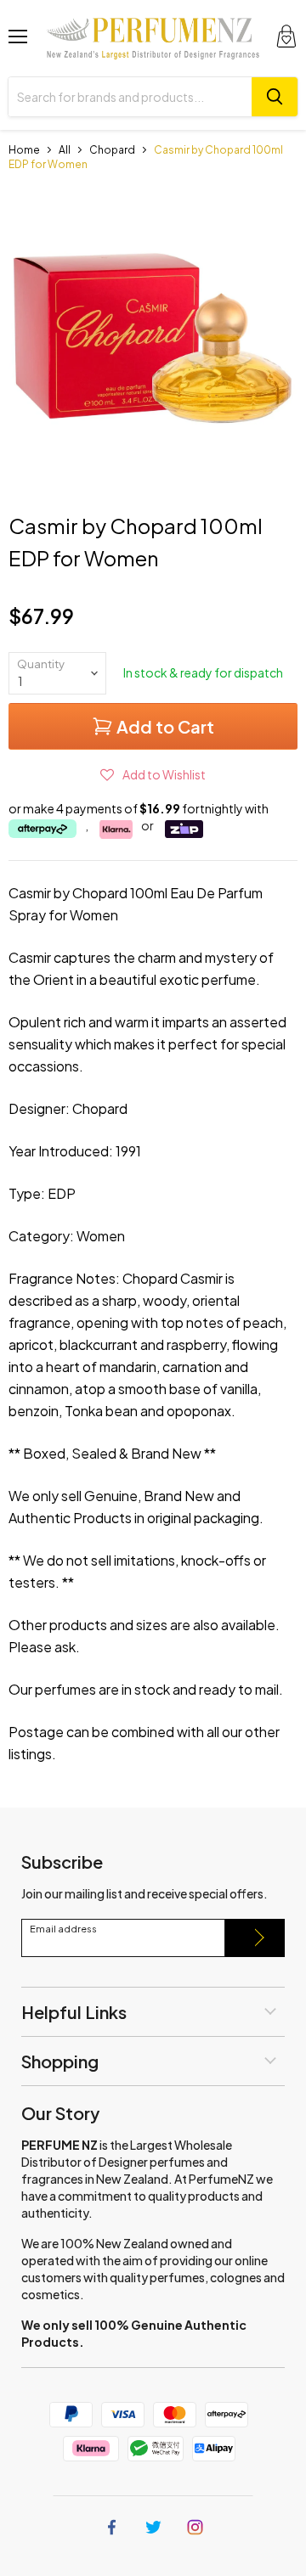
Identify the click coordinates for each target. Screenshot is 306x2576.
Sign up (255, 1938)
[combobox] (130, 97)
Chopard (112, 150)
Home (24, 150)
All (65, 150)
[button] (153, 774)
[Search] (275, 97)
